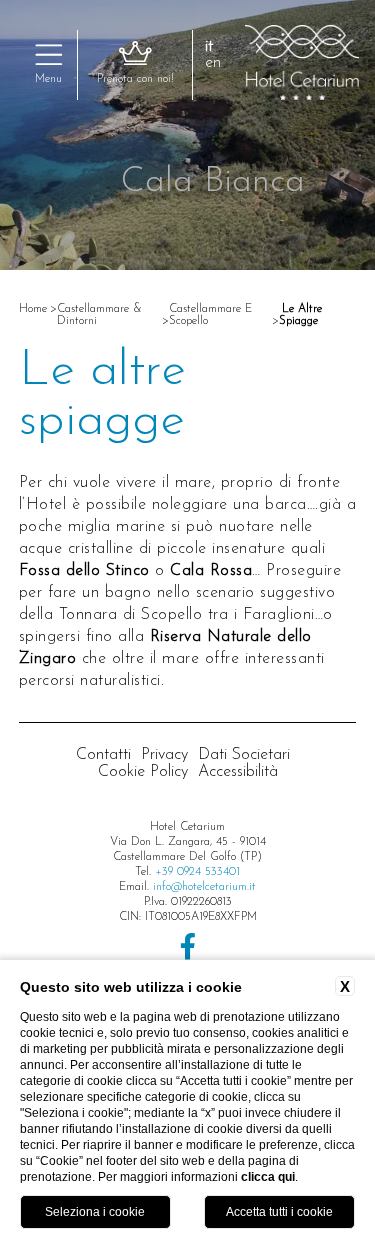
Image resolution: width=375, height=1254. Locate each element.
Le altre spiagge (300, 315)
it (209, 47)
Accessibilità (238, 772)
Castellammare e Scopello (210, 315)
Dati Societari (244, 755)
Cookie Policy (143, 772)
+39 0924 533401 (197, 872)
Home (33, 309)
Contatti (103, 755)
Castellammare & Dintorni (99, 315)
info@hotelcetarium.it (204, 887)
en (213, 63)
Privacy (164, 755)
